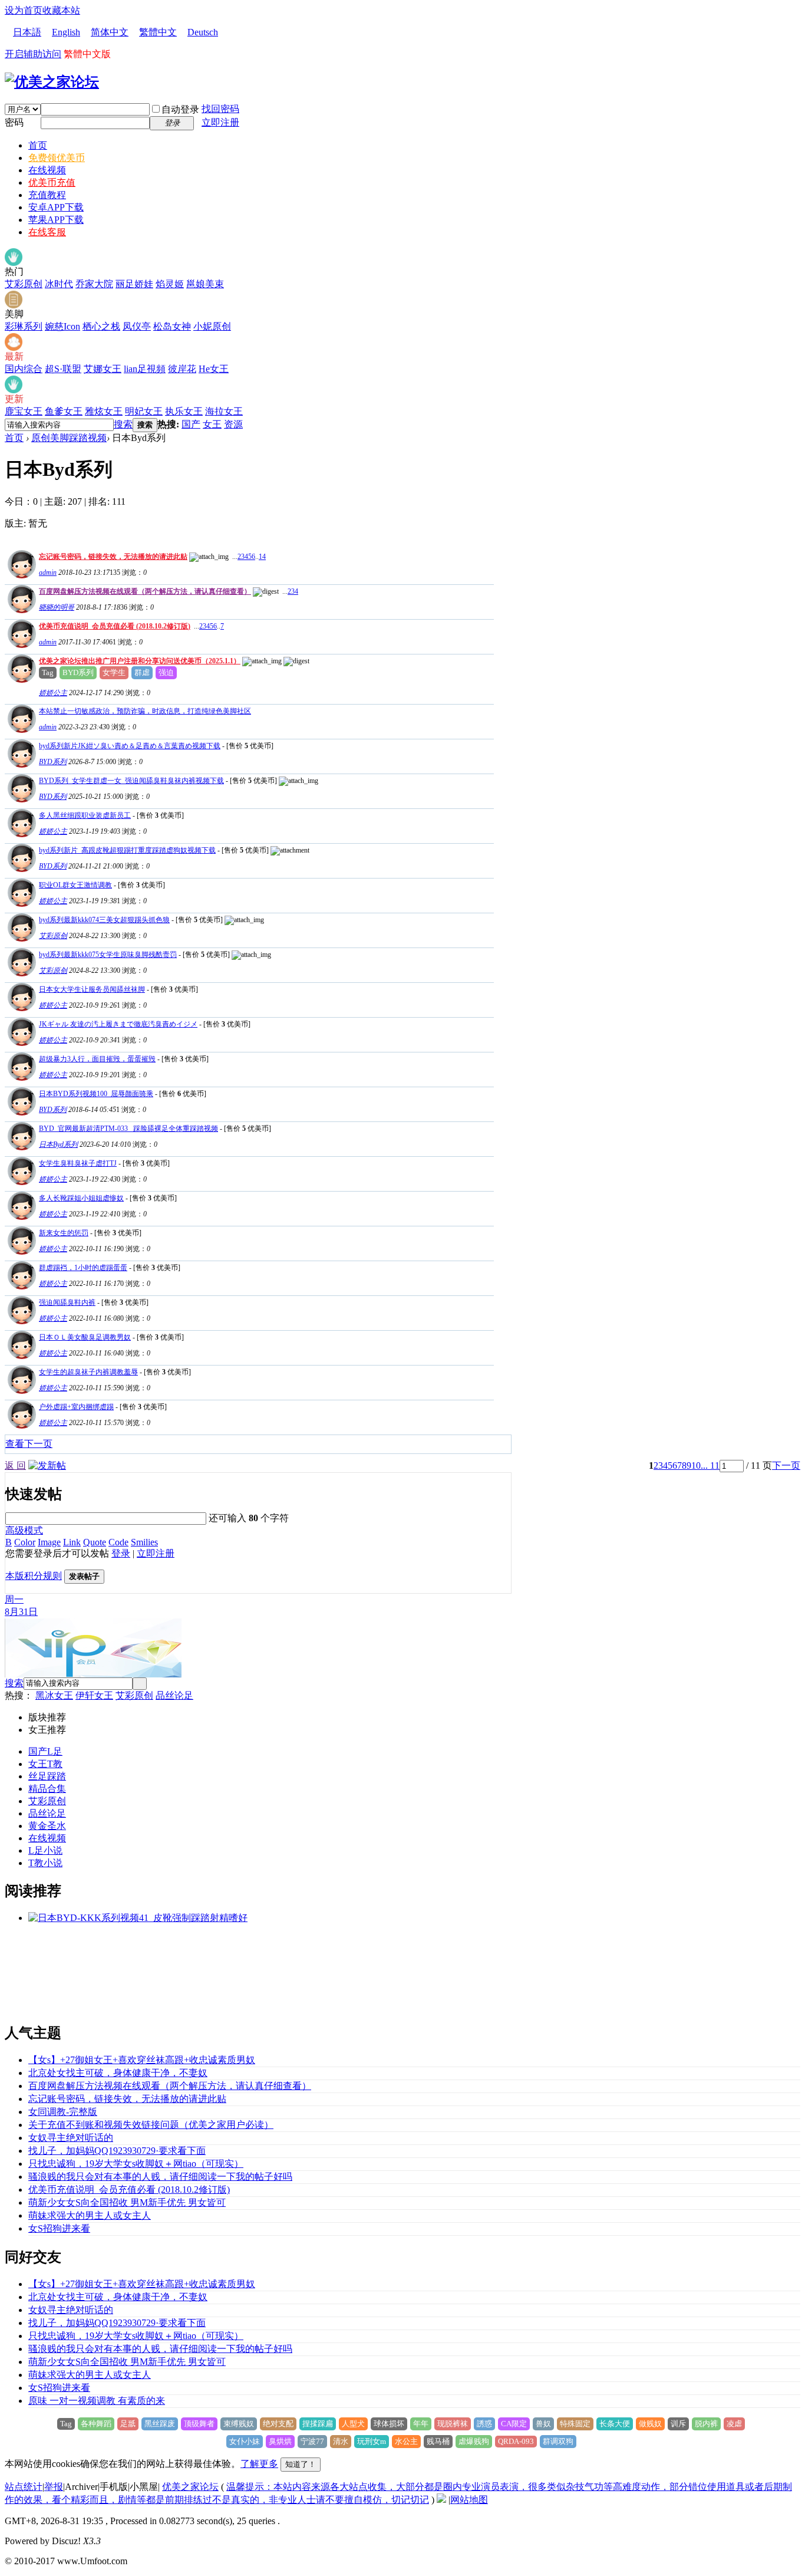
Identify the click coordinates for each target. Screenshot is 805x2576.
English (66, 32)
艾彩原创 (24, 284)
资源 (233, 424)
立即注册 (220, 122)
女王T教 (45, 1764)
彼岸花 (182, 369)
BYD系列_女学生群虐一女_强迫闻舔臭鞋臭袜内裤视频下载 (131, 781)
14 (262, 557)
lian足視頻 (145, 369)
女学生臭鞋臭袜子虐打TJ (78, 1163)
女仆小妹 (245, 2441)
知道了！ (301, 2464)
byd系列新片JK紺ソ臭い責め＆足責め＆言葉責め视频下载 (130, 746)
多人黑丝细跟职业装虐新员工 (85, 815)
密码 (14, 122)
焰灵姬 (170, 284)
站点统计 (24, 2487)
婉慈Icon (62, 326)
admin (48, 573)
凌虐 (734, 2424)
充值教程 (47, 195)
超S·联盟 (63, 369)
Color (25, 1542)
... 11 (710, 1465)
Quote (95, 1542)
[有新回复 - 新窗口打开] (20, 764)
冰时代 (59, 284)
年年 (421, 2424)
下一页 (786, 1465)
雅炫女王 (104, 411)
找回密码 (220, 109)
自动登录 (180, 109)
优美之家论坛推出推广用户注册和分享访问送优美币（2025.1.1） (140, 661)
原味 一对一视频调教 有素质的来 (97, 2401)
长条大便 (615, 2424)
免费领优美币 (57, 158)
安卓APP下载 (56, 207)
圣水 (57, 1826)
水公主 (406, 2441)
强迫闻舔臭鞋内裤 (67, 1302)
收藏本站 (61, 10)
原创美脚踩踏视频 (69, 438)
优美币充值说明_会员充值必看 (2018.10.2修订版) (115, 626)
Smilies (144, 1542)
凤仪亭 (137, 326)
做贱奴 (650, 2424)
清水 (341, 2441)
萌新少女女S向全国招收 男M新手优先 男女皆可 (127, 2202)
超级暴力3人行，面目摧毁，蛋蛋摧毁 (97, 1059)
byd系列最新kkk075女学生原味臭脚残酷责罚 (108, 955)
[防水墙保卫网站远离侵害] (441, 2500)
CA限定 (514, 2424)
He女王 (214, 369)
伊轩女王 (94, 1695)
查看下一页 (29, 1444)
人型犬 (353, 2424)
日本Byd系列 (58, 1144)
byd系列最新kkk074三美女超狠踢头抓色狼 (104, 920)
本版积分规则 (34, 1576)
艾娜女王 (103, 369)
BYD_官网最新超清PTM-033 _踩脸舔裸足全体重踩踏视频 (128, 1129)
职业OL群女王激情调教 (75, 885)
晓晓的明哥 (57, 607)
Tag (48, 672)
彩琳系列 (24, 326)
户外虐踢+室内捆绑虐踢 (76, 1407)
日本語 (27, 32)
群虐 (142, 672)
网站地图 (469, 2500)
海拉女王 (224, 411)
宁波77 (312, 2441)
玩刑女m (372, 2441)
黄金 (38, 1826)
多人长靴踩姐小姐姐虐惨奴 (81, 1198)
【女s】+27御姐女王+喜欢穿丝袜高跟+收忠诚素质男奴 (142, 2060)
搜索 (123, 424)
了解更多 (259, 2464)
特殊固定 (575, 2424)
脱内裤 (706, 2424)
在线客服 (47, 232)
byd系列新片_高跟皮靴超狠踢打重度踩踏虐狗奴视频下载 (127, 850)
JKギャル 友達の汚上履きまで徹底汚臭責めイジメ (118, 1024)
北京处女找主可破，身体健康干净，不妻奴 (118, 2073)
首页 (38, 145)
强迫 (166, 672)
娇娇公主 (53, 693)
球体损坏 (389, 2424)
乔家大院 (94, 284)
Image (49, 1542)
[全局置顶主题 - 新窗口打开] (20, 575)
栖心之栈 (101, 326)
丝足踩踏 (47, 1776)
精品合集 (47, 1789)
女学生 (114, 672)
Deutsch (203, 32)
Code (118, 1542)
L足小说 (45, 1850)
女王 (212, 424)
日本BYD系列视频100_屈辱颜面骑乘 (96, 1094)
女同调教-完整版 (63, 2112)
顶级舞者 (199, 2424)
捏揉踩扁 (318, 2424)
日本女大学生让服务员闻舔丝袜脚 (92, 989)
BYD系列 (78, 672)
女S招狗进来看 (59, 2228)
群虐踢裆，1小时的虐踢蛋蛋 (83, 1268)
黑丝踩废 (160, 2424)
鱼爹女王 (64, 411)
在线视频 (47, 170)
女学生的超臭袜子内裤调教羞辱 (88, 1372)
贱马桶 (438, 2441)
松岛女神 (172, 326)
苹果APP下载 (56, 220)
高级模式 (24, 1530)
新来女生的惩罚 (64, 1233)
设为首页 (24, 10)
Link (72, 1542)
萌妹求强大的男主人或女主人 (90, 2215)
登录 (121, 1553)
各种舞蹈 (96, 2424)
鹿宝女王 (24, 411)
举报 (54, 2487)
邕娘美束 (205, 284)
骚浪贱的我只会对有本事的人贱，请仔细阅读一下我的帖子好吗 (160, 2177)
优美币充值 (52, 182)
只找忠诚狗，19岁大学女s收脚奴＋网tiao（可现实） (136, 2164)
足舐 (128, 2424)
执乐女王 (184, 411)
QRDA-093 (516, 2441)
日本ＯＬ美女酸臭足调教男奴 (85, 1337)
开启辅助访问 (33, 54)
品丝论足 (174, 1695)
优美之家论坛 (190, 2487)
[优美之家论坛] (52, 82)
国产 (191, 424)
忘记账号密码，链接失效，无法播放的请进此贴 (113, 557)
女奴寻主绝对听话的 (71, 2138)
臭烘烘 (280, 2441)
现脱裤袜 (453, 2424)
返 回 (15, 1465)
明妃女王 (144, 411)
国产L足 (45, 1751)
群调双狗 (558, 2441)
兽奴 (543, 2424)
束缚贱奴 (239, 2424)
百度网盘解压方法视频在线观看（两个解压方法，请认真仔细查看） (145, 591)
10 (696, 1465)
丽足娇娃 (134, 284)
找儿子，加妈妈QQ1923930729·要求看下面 (117, 2151)
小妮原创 (212, 326)
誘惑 (484, 2424)
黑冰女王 (54, 1695)
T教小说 (45, 1863)
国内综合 (24, 369)
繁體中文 (158, 32)
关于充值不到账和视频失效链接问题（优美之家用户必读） (151, 2125)
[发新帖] (47, 1465)
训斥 (678, 2424)
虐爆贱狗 (474, 2441)
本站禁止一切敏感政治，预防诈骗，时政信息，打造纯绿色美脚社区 (145, 711)
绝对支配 (278, 2424)
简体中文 (110, 32)
